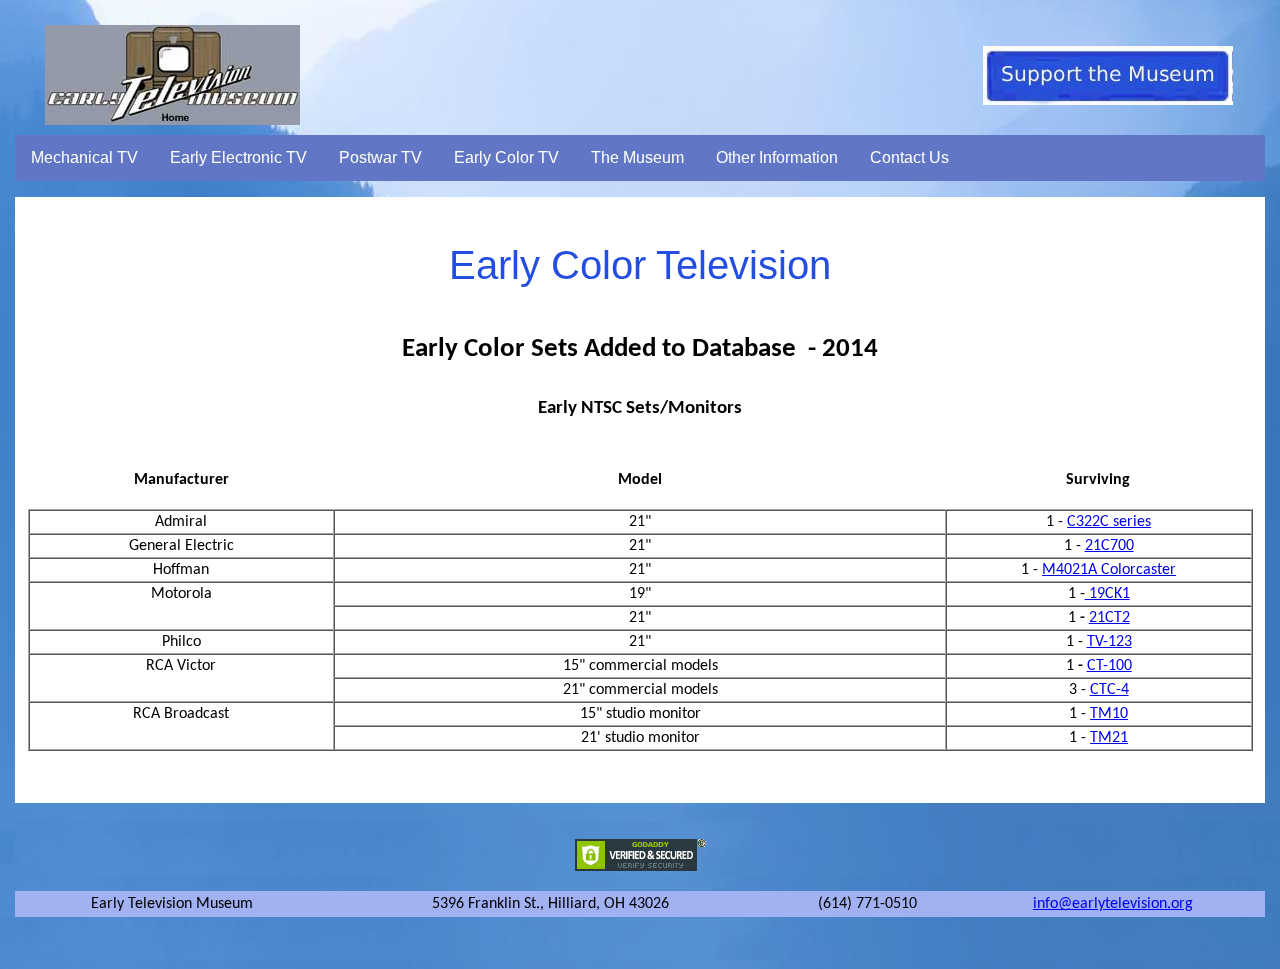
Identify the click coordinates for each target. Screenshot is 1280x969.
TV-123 (1109, 642)
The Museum (637, 157)
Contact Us (909, 157)
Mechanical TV (84, 157)
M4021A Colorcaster (1109, 570)
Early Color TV (506, 157)
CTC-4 (1109, 690)
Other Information (777, 157)
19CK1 (1107, 594)
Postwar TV (380, 157)
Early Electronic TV (238, 157)
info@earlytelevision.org (1113, 904)
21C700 (1109, 546)
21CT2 (1109, 618)
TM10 (1109, 714)
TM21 (1109, 738)
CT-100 (1109, 666)
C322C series (1109, 522)
